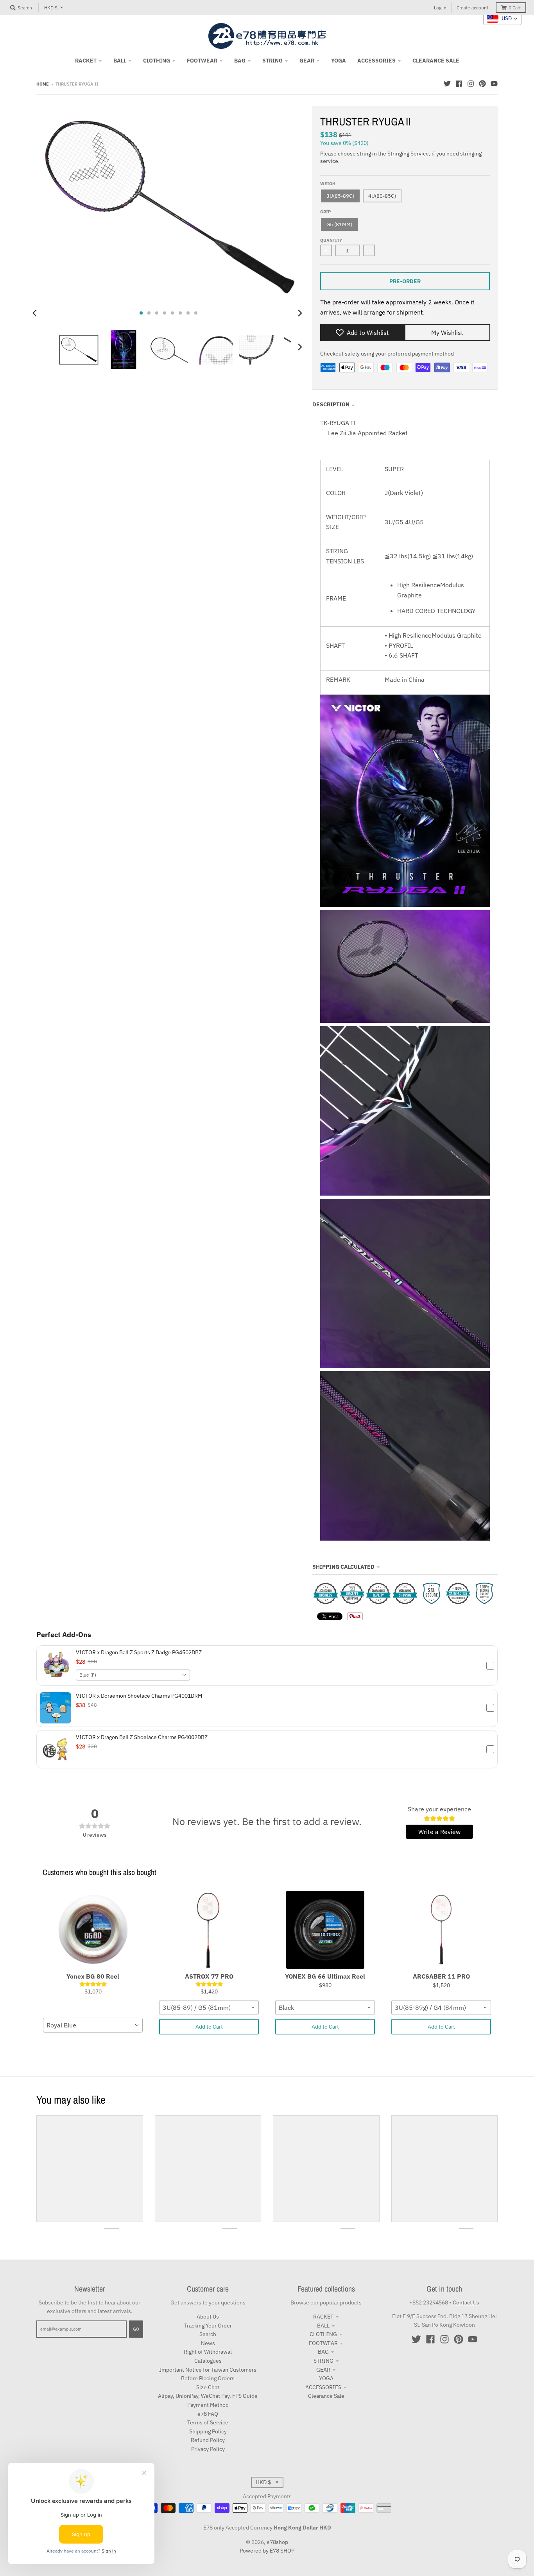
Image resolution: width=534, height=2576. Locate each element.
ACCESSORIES (323, 2387)
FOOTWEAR (323, 2343)
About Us (208, 2317)
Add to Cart (209, 2027)
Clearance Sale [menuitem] (436, 61)
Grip (325, 212)
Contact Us (466, 2302)
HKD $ (51, 8)
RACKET (323, 2317)
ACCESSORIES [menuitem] (376, 61)
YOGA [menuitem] (339, 61)
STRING (323, 2361)
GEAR (323, 2370)
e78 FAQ (208, 2414)
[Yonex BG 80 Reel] (93, 1930)
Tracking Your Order (208, 2326)
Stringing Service (408, 154)
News (208, 2343)
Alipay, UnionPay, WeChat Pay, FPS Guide (208, 2396)
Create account (472, 8)
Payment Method (208, 2405)
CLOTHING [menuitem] (157, 61)
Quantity (331, 240)
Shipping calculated (343, 1567)
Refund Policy (208, 2440)
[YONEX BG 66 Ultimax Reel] (325, 1930)
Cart (515, 8)
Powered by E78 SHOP (267, 2551)
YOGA (326, 2378)
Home (43, 84)
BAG (323, 2352)
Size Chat (208, 2387)
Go (136, 2329)
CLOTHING (323, 2334)
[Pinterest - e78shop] (482, 84)
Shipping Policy (208, 2431)
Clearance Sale (326, 2396)
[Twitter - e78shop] (447, 84)
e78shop (277, 2542)
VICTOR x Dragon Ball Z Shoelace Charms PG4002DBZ (142, 1737)
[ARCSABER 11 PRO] (441, 1930)
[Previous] (36, 313)
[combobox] (133, 1675)
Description (331, 404)
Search (208, 2334)
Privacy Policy (208, 2449)
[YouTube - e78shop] (494, 84)
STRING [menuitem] (272, 61)
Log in (440, 8)
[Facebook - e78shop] (459, 84)
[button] (267, 1665)
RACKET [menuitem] (86, 61)
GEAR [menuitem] (307, 61)
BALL (323, 2326)
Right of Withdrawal (208, 2352)
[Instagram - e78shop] (471, 84)
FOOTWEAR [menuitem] (202, 61)
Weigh (328, 184)
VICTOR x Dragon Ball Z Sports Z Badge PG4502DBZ (139, 1652)
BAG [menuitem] (240, 61)
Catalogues (208, 2361)
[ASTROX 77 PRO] (209, 1930)
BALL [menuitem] (120, 61)
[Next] (300, 313)
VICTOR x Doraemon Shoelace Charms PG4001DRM (139, 1696)
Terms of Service (208, 2422)
